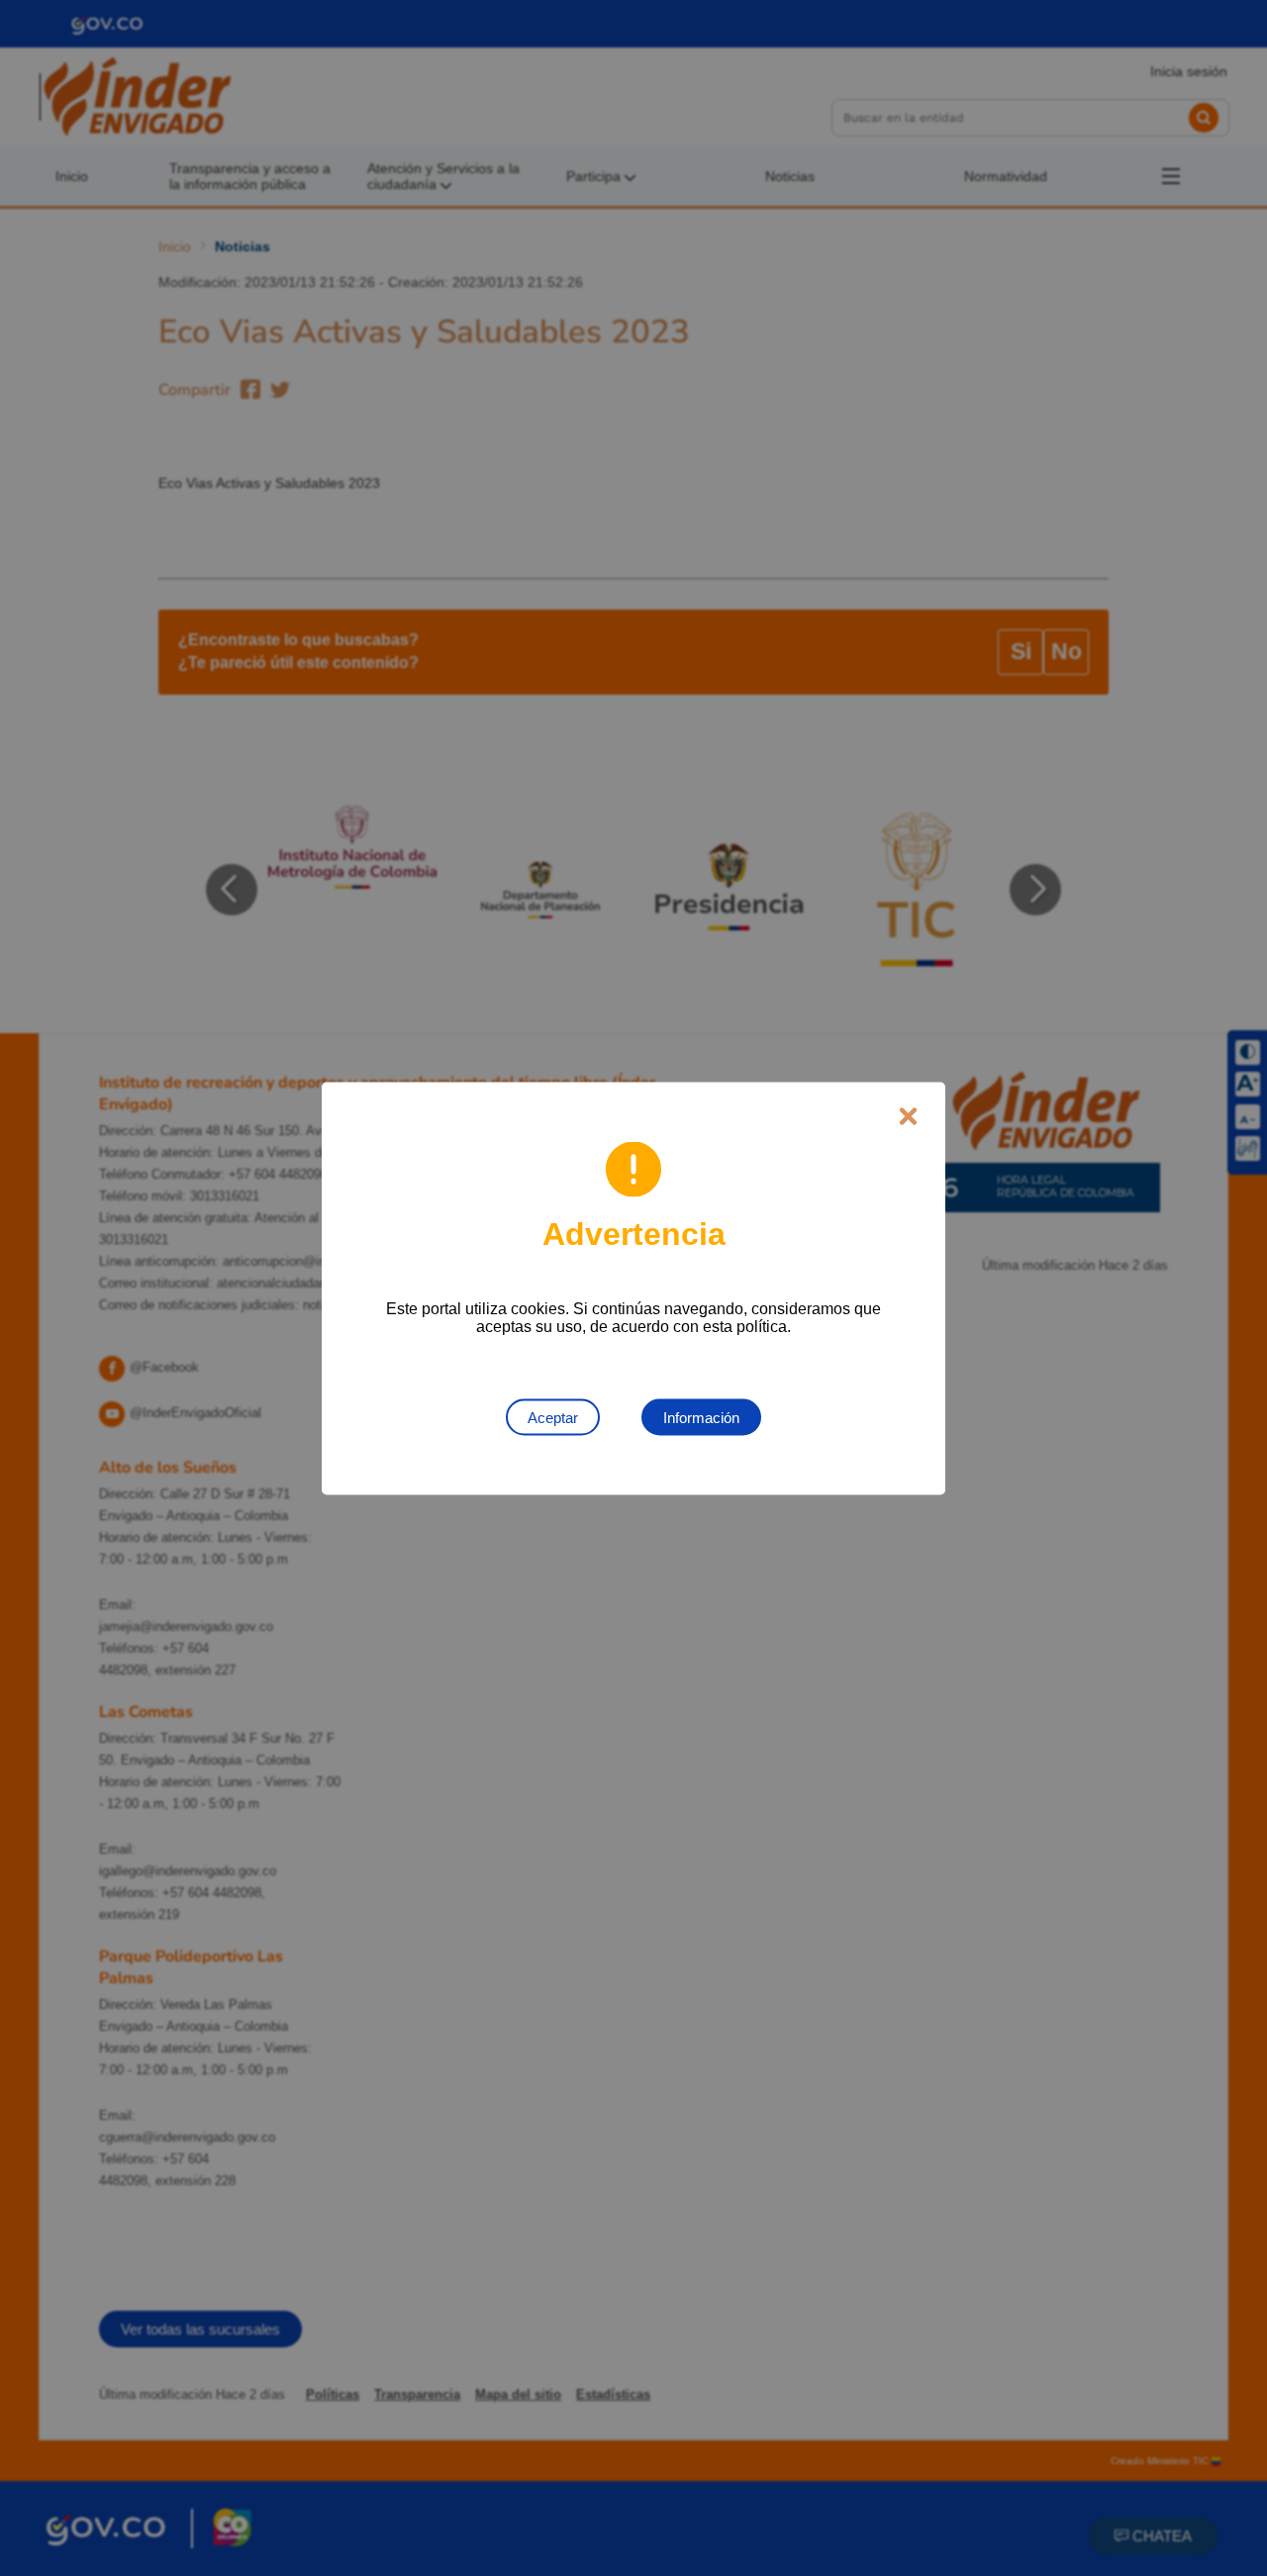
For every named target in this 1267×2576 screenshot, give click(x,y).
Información (701, 1417)
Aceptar (553, 1417)
